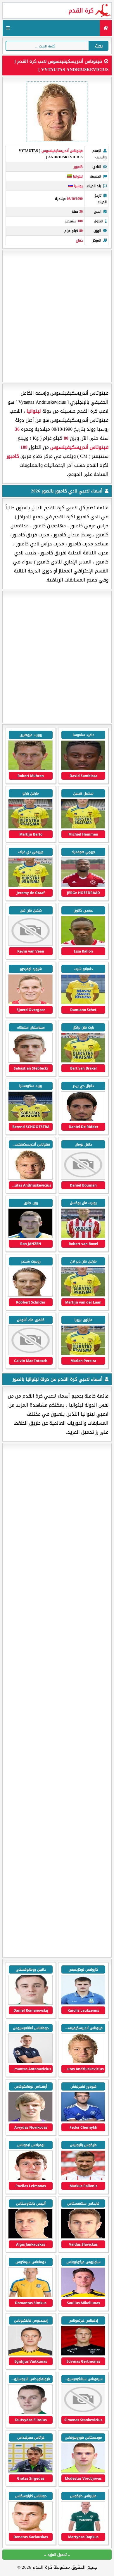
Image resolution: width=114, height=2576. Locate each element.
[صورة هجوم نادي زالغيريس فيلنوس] (83, 2413)
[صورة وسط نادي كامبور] (30, 1003)
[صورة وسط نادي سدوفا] (30, 2179)
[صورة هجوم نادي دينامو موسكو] (83, 2120)
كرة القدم (81, 10)
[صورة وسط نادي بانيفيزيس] (30, 2413)
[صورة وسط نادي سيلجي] (30, 2062)
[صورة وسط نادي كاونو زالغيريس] (83, 2471)
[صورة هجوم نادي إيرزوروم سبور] (30, 2120)
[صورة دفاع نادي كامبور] (83, 769)
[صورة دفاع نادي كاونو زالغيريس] (83, 2530)
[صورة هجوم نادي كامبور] (30, 769)
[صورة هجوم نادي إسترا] (83, 2003)
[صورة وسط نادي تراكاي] (30, 2530)
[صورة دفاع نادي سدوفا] (83, 2237)
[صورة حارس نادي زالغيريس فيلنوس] (83, 2354)
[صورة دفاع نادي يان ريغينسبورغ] (83, 2179)
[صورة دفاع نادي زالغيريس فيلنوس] (30, 2354)
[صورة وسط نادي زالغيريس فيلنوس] (83, 2296)
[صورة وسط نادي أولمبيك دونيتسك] (30, 2003)
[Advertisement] (57, 316)
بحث (99, 46)
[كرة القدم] (106, 28)
